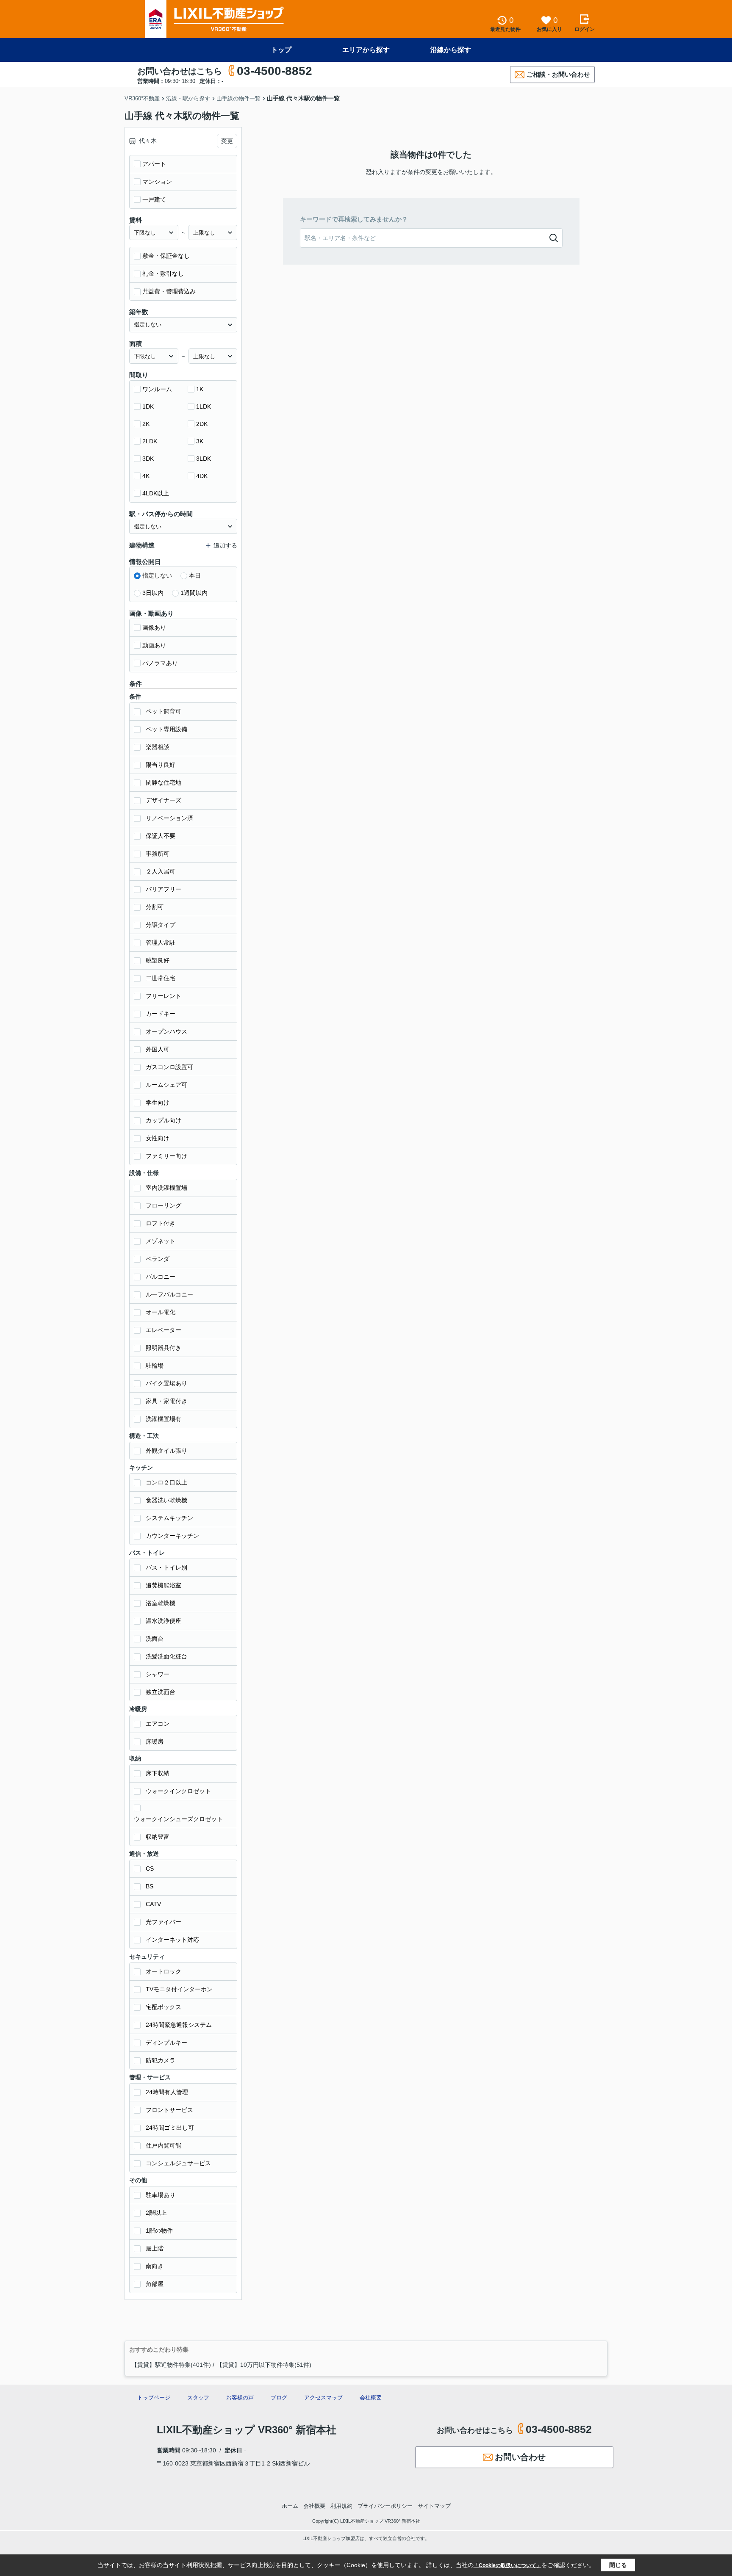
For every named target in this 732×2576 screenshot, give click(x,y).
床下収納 (158, 1773)
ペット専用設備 (166, 729)
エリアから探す (366, 50)
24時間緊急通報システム (179, 2025)
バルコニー (161, 1277)
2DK (202, 424)
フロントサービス (169, 2110)
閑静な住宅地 (164, 782)
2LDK (150, 441)
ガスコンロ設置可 (169, 1067)
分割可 (155, 907)
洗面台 (155, 1639)
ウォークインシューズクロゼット (178, 1819)
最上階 (155, 2248)
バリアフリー (164, 889)
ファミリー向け (166, 1156)
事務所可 (158, 854)
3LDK (204, 459)
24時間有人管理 (167, 2092)
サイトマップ (434, 2506)
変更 (227, 141)
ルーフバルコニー (169, 1294)
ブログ (279, 2398)
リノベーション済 (169, 818)
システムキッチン (169, 1518)
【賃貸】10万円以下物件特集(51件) (264, 2365)
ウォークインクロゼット (178, 1791)
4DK (202, 476)
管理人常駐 (161, 943)
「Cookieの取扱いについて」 (507, 2565)
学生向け (158, 1103)
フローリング (164, 1205)
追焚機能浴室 (164, 1585)
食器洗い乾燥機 (166, 1500)
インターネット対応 (172, 1940)
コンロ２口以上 (166, 1482)
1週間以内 (194, 593)
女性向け (158, 1138)
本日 (195, 575)
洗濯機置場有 (164, 1419)
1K (200, 389)
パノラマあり (160, 663)
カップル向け (164, 1120)
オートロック (164, 1971)
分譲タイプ (161, 925)
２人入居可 (161, 871)
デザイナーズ (164, 800)
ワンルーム (157, 389)
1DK (148, 406)
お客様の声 (240, 2398)
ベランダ (158, 1259)
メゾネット (161, 1241)
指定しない (157, 575)
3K (200, 441)
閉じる (618, 2565)
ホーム (290, 2506)
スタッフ (198, 2398)
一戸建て (154, 199)
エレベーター (164, 1330)
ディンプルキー (166, 2043)
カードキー (161, 1014)
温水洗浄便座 (164, 1621)
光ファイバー (164, 1922)
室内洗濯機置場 (166, 1188)
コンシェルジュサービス (178, 2163)
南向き (155, 2266)
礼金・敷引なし (163, 274)
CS (150, 1868)
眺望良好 (158, 960)
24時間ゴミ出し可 (170, 2128)
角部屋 (155, 2284)
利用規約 (341, 2506)
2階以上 (156, 2213)
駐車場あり (161, 2195)
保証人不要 (161, 836)
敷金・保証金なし (166, 256)
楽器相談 (158, 747)
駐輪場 (155, 1365)
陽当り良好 (161, 765)
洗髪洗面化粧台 (166, 1656)
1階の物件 (159, 2231)
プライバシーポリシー (385, 2506)
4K (146, 476)
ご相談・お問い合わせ (558, 74)
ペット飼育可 (164, 711)
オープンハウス (166, 1031)
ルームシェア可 (166, 1085)
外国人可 (158, 1049)
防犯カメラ (161, 2060)
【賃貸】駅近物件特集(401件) (171, 2365)
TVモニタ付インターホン (179, 1989)
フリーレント (164, 996)
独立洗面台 (161, 1692)
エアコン (158, 1724)
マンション (157, 182)
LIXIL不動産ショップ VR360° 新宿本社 (247, 2430)
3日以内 (153, 593)
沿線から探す (451, 50)
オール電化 (161, 1312)
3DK (148, 459)
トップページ (154, 2398)
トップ (281, 50)
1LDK (204, 406)
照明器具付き (164, 1348)
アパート (154, 164)
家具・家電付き (166, 1401)
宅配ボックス (164, 2007)
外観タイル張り (166, 1451)
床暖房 (155, 1741)
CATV (153, 1904)
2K (146, 424)
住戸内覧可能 (164, 2145)
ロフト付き (161, 1223)
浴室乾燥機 (161, 1603)
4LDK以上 (156, 493)
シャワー (158, 1674)
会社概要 (371, 2398)
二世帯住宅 (161, 978)
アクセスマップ (323, 2398)
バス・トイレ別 (166, 1567)
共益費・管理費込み (169, 291)
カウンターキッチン (172, 1536)
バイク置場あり (166, 1383)
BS (150, 1886)
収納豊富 (158, 1837)
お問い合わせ (520, 2457)
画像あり (154, 627)
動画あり (154, 645)
